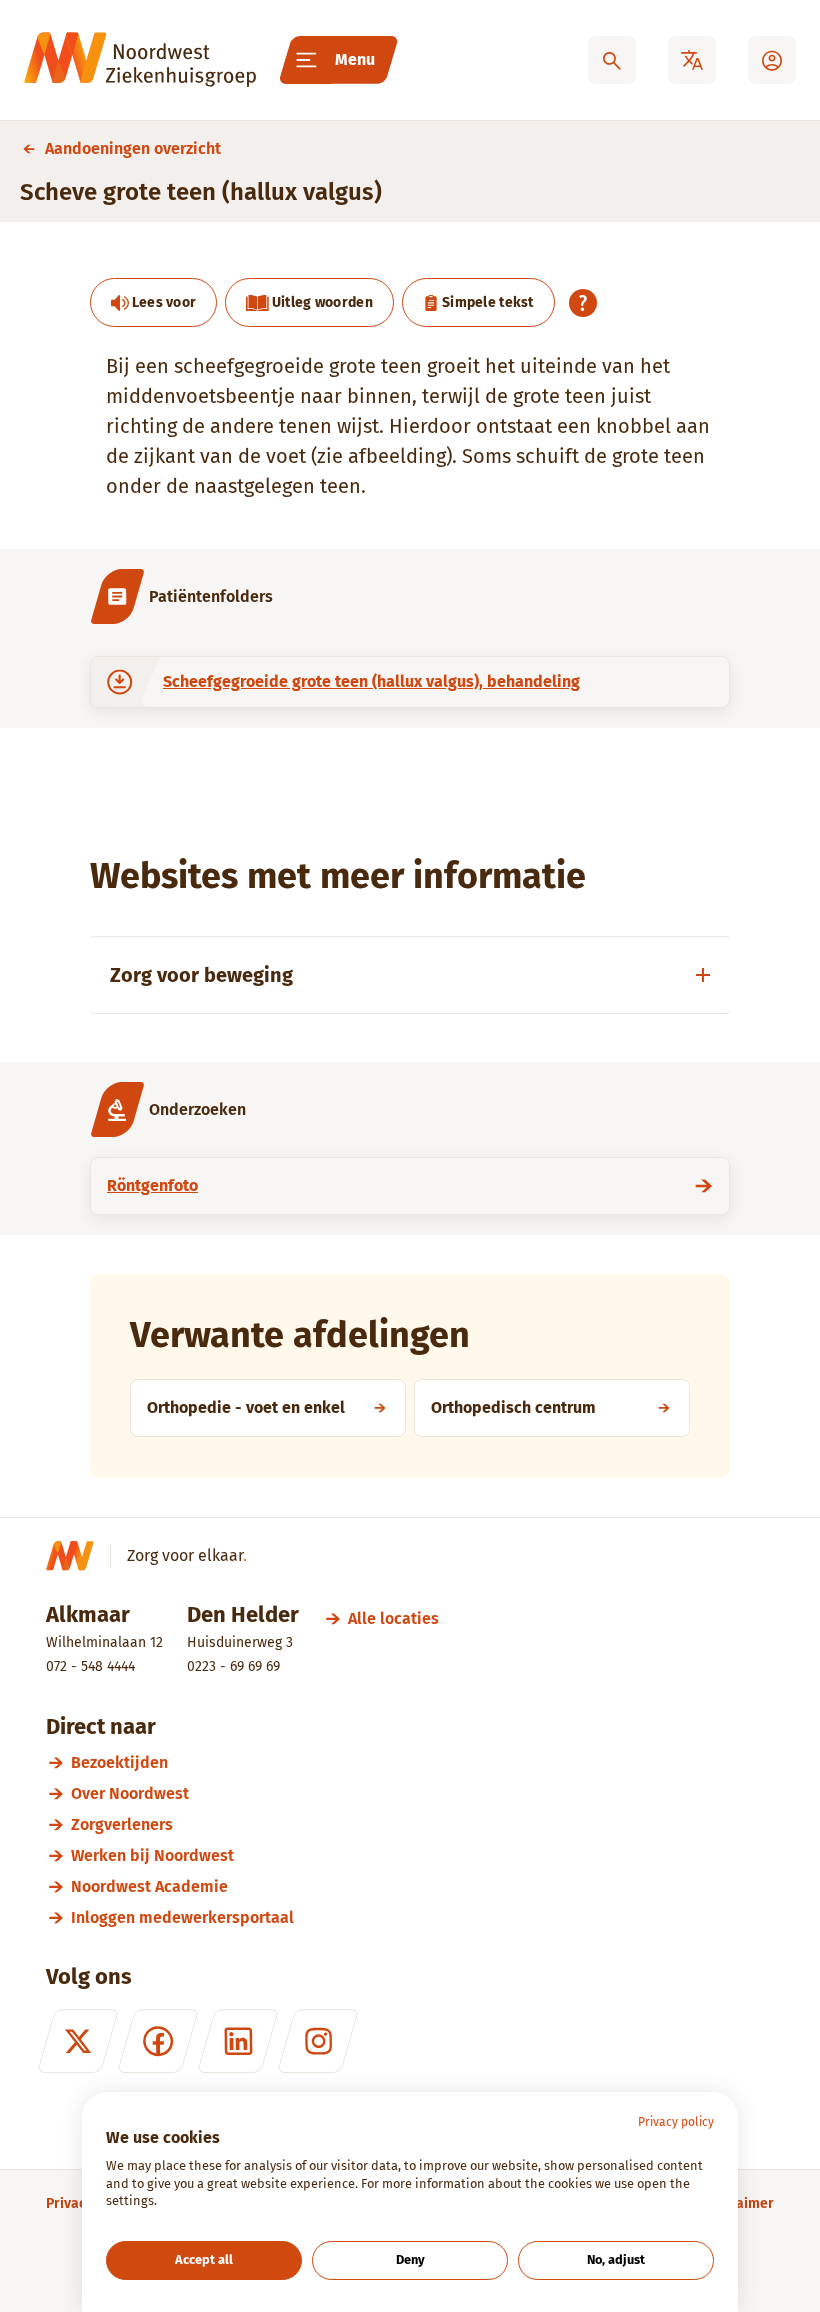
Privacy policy (676, 2122)
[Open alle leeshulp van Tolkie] (583, 303)
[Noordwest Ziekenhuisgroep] (140, 60)
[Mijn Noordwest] (772, 60)
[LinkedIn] (238, 2041)
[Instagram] (318, 2041)
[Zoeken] (612, 60)
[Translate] (692, 60)
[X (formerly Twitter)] (78, 2041)
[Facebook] (158, 2041)
